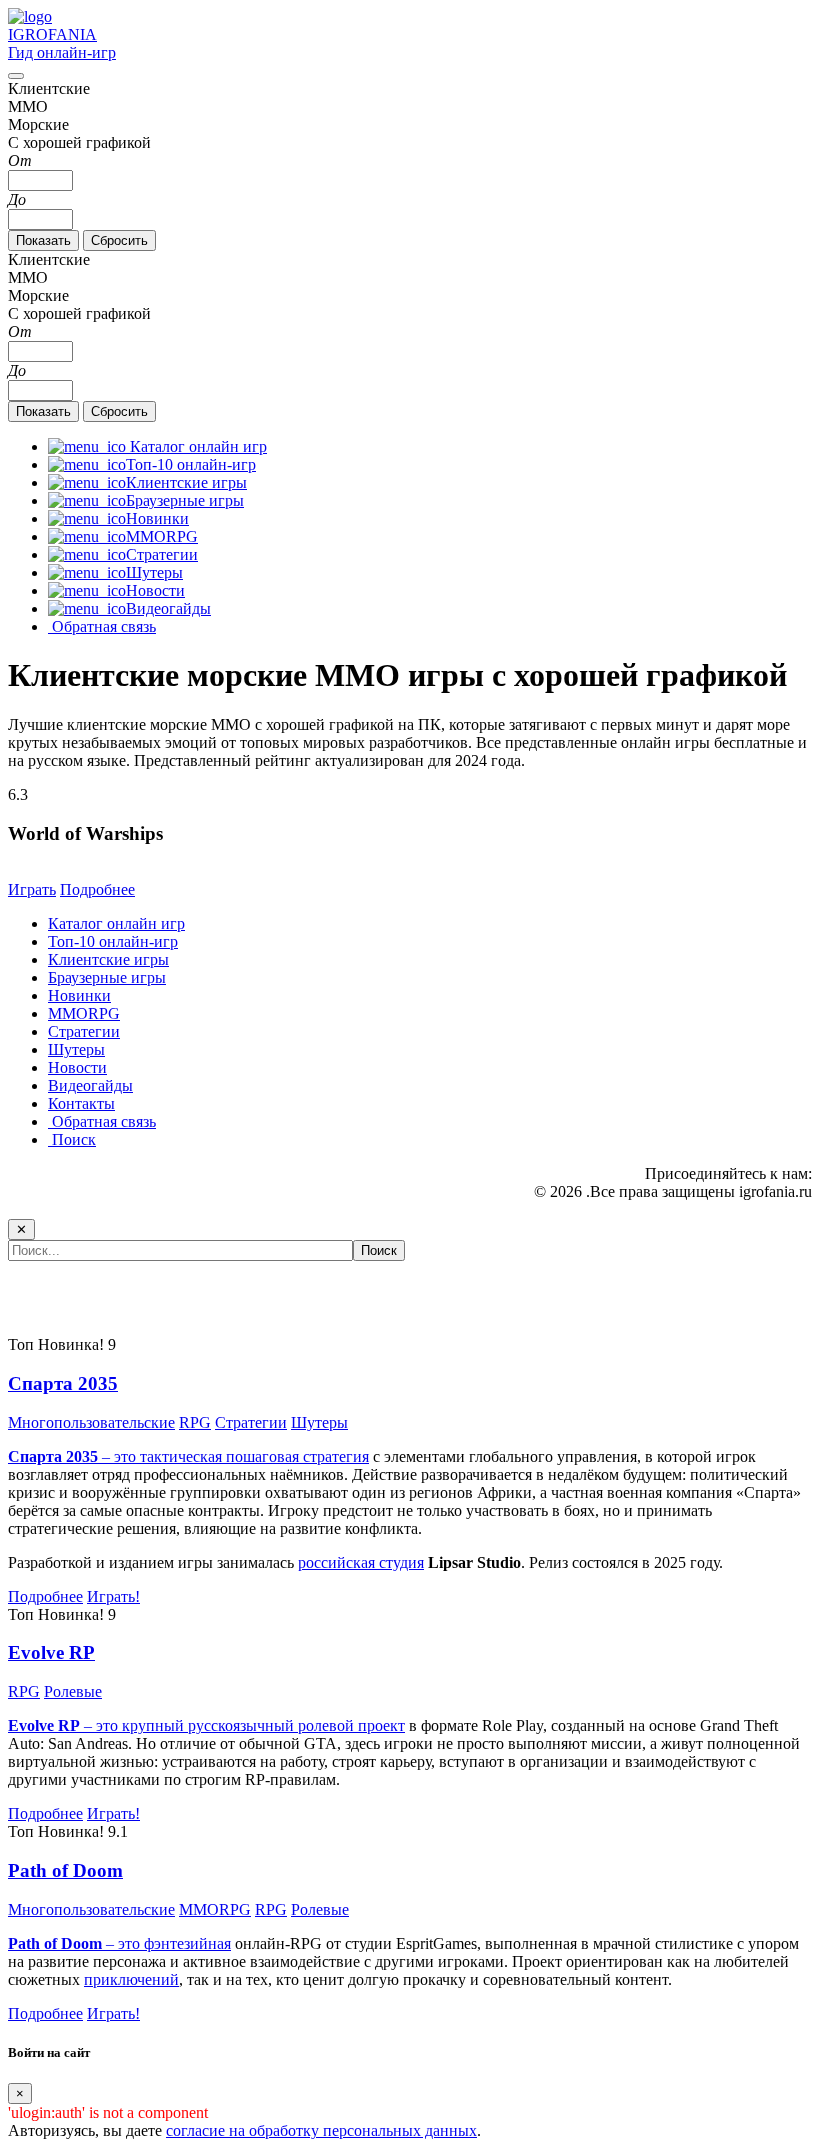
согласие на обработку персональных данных (321, 2130)
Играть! (113, 1596)
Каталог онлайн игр (116, 923)
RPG (195, 1422)
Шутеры (76, 1049)
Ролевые (73, 1691)
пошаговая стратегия (297, 1456)
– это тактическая (117, 1456)
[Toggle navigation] (16, 76)
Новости (77, 1067)
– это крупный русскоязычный (153, 1725)
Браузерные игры (107, 977)
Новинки (79, 995)
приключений (131, 1979)
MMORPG (84, 1013)
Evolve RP (51, 1652)
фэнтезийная (187, 1943)
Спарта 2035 (63, 1383)
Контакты (81, 1103)
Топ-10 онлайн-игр (113, 941)
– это (76, 1943)
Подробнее (97, 889)
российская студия (361, 1562)
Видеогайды (90, 1085)
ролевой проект (351, 1725)
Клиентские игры (108, 959)
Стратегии (84, 1031)
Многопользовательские (91, 1422)
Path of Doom (65, 1870)
